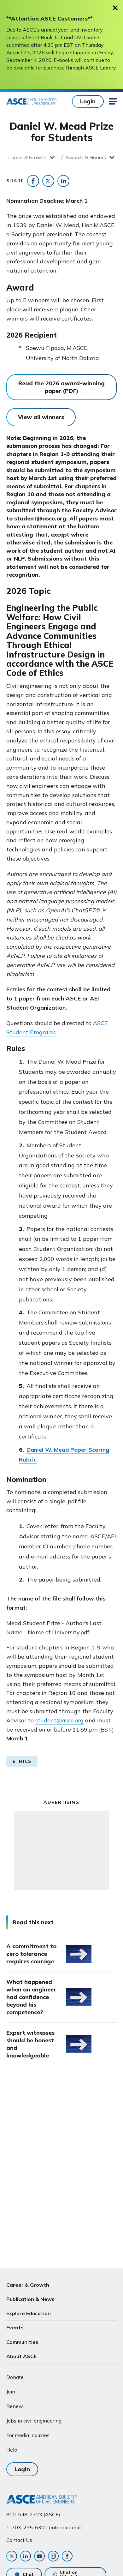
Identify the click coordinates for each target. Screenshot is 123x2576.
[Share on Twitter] (48, 181)
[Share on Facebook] (33, 181)
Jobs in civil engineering (34, 2421)
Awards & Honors (86, 157)
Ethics (22, 1761)
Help (12, 2450)
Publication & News (30, 2299)
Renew (15, 2406)
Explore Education (29, 2313)
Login (88, 101)
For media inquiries (28, 2435)
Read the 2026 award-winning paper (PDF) (61, 387)
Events (15, 2327)
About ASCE (21, 2356)
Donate (15, 2377)
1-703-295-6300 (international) (44, 2527)
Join (11, 2392)
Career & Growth (27, 157)
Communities (22, 2342)
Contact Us (19, 2540)
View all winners (41, 417)
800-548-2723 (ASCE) (33, 2514)
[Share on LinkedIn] (63, 181)
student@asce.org (59, 1720)
